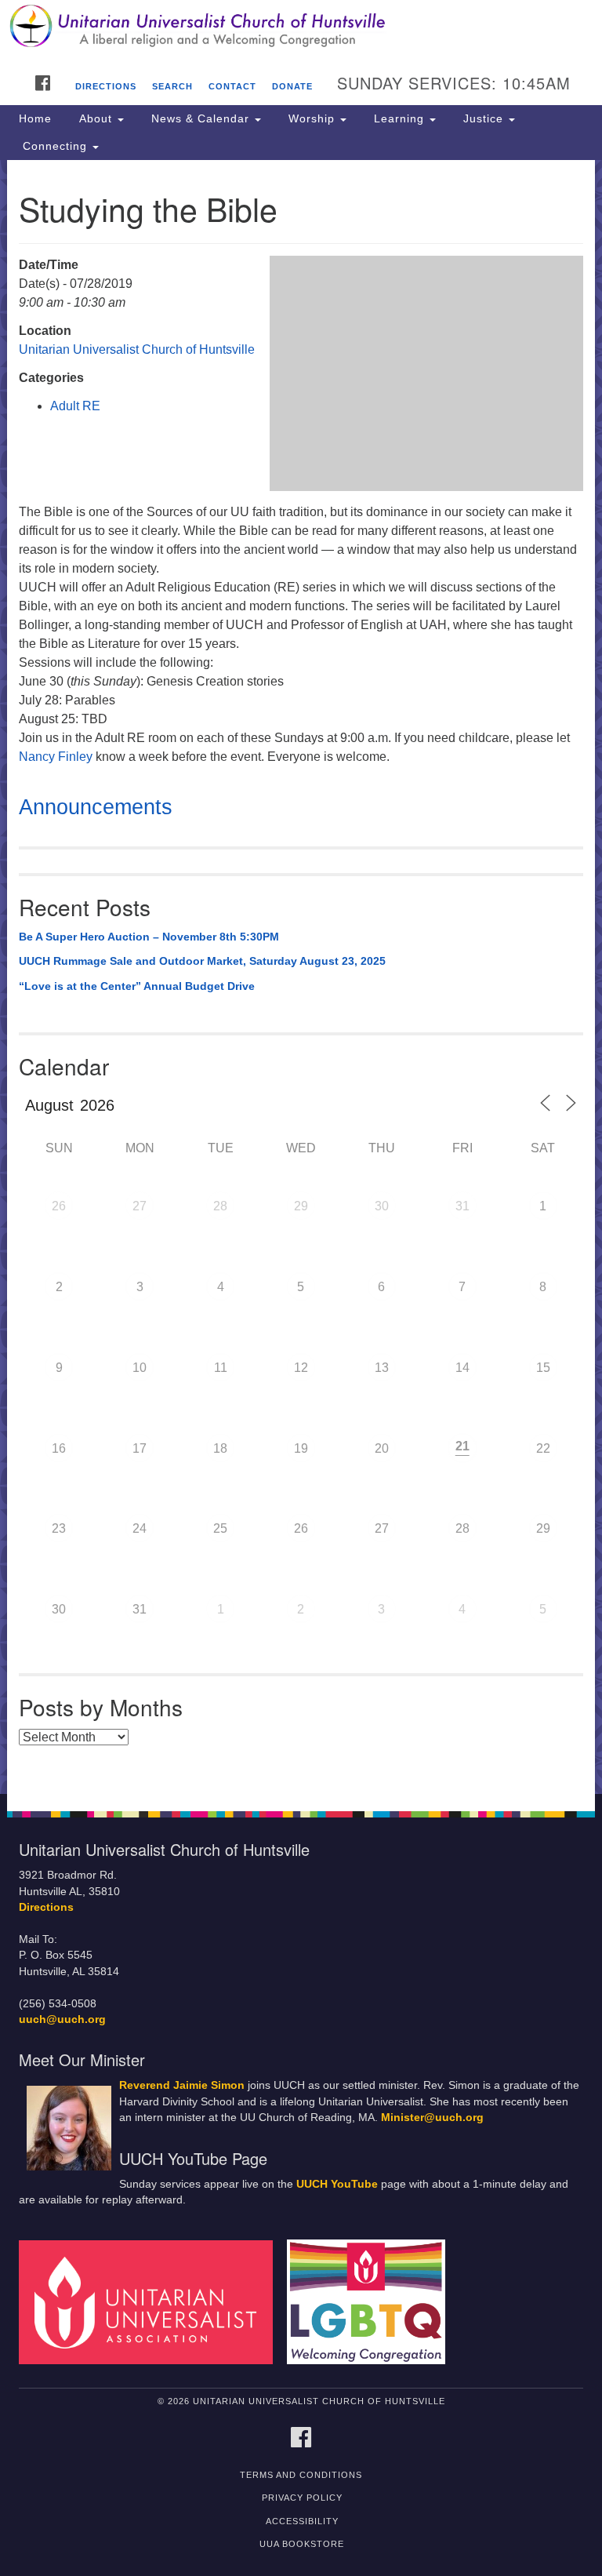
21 (462, 1446)
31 (462, 1206)
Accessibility (302, 2521)
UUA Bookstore (302, 2544)
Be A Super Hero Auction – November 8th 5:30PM (149, 937)
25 (220, 1528)
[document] (301, 977)
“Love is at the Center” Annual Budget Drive (137, 986)
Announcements (96, 807)
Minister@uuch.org (432, 2118)
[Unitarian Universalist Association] (151, 2301)
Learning (399, 118)
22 (543, 1448)
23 (59, 1528)
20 (382, 1448)
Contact (232, 86)
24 (140, 1528)
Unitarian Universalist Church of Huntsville (137, 349)
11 (221, 1368)
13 (382, 1368)
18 (220, 1448)
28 (220, 1206)
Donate (292, 86)
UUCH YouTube (337, 2184)
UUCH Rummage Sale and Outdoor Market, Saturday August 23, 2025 (202, 961)
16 (59, 1448)
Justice (483, 118)
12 (301, 1368)
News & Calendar (200, 118)
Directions (106, 86)
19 (301, 1448)
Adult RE (75, 406)
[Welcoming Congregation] (372, 2301)
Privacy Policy (302, 2498)
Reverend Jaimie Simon (182, 2085)
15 (543, 1368)
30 (382, 1206)
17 (140, 1448)
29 (301, 1206)
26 (59, 1206)
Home (35, 118)
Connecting (55, 146)
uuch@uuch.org (62, 2019)
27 (140, 1206)
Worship (312, 118)
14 (462, 1368)
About (96, 118)
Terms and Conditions (301, 2475)
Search (172, 86)
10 (140, 1368)
